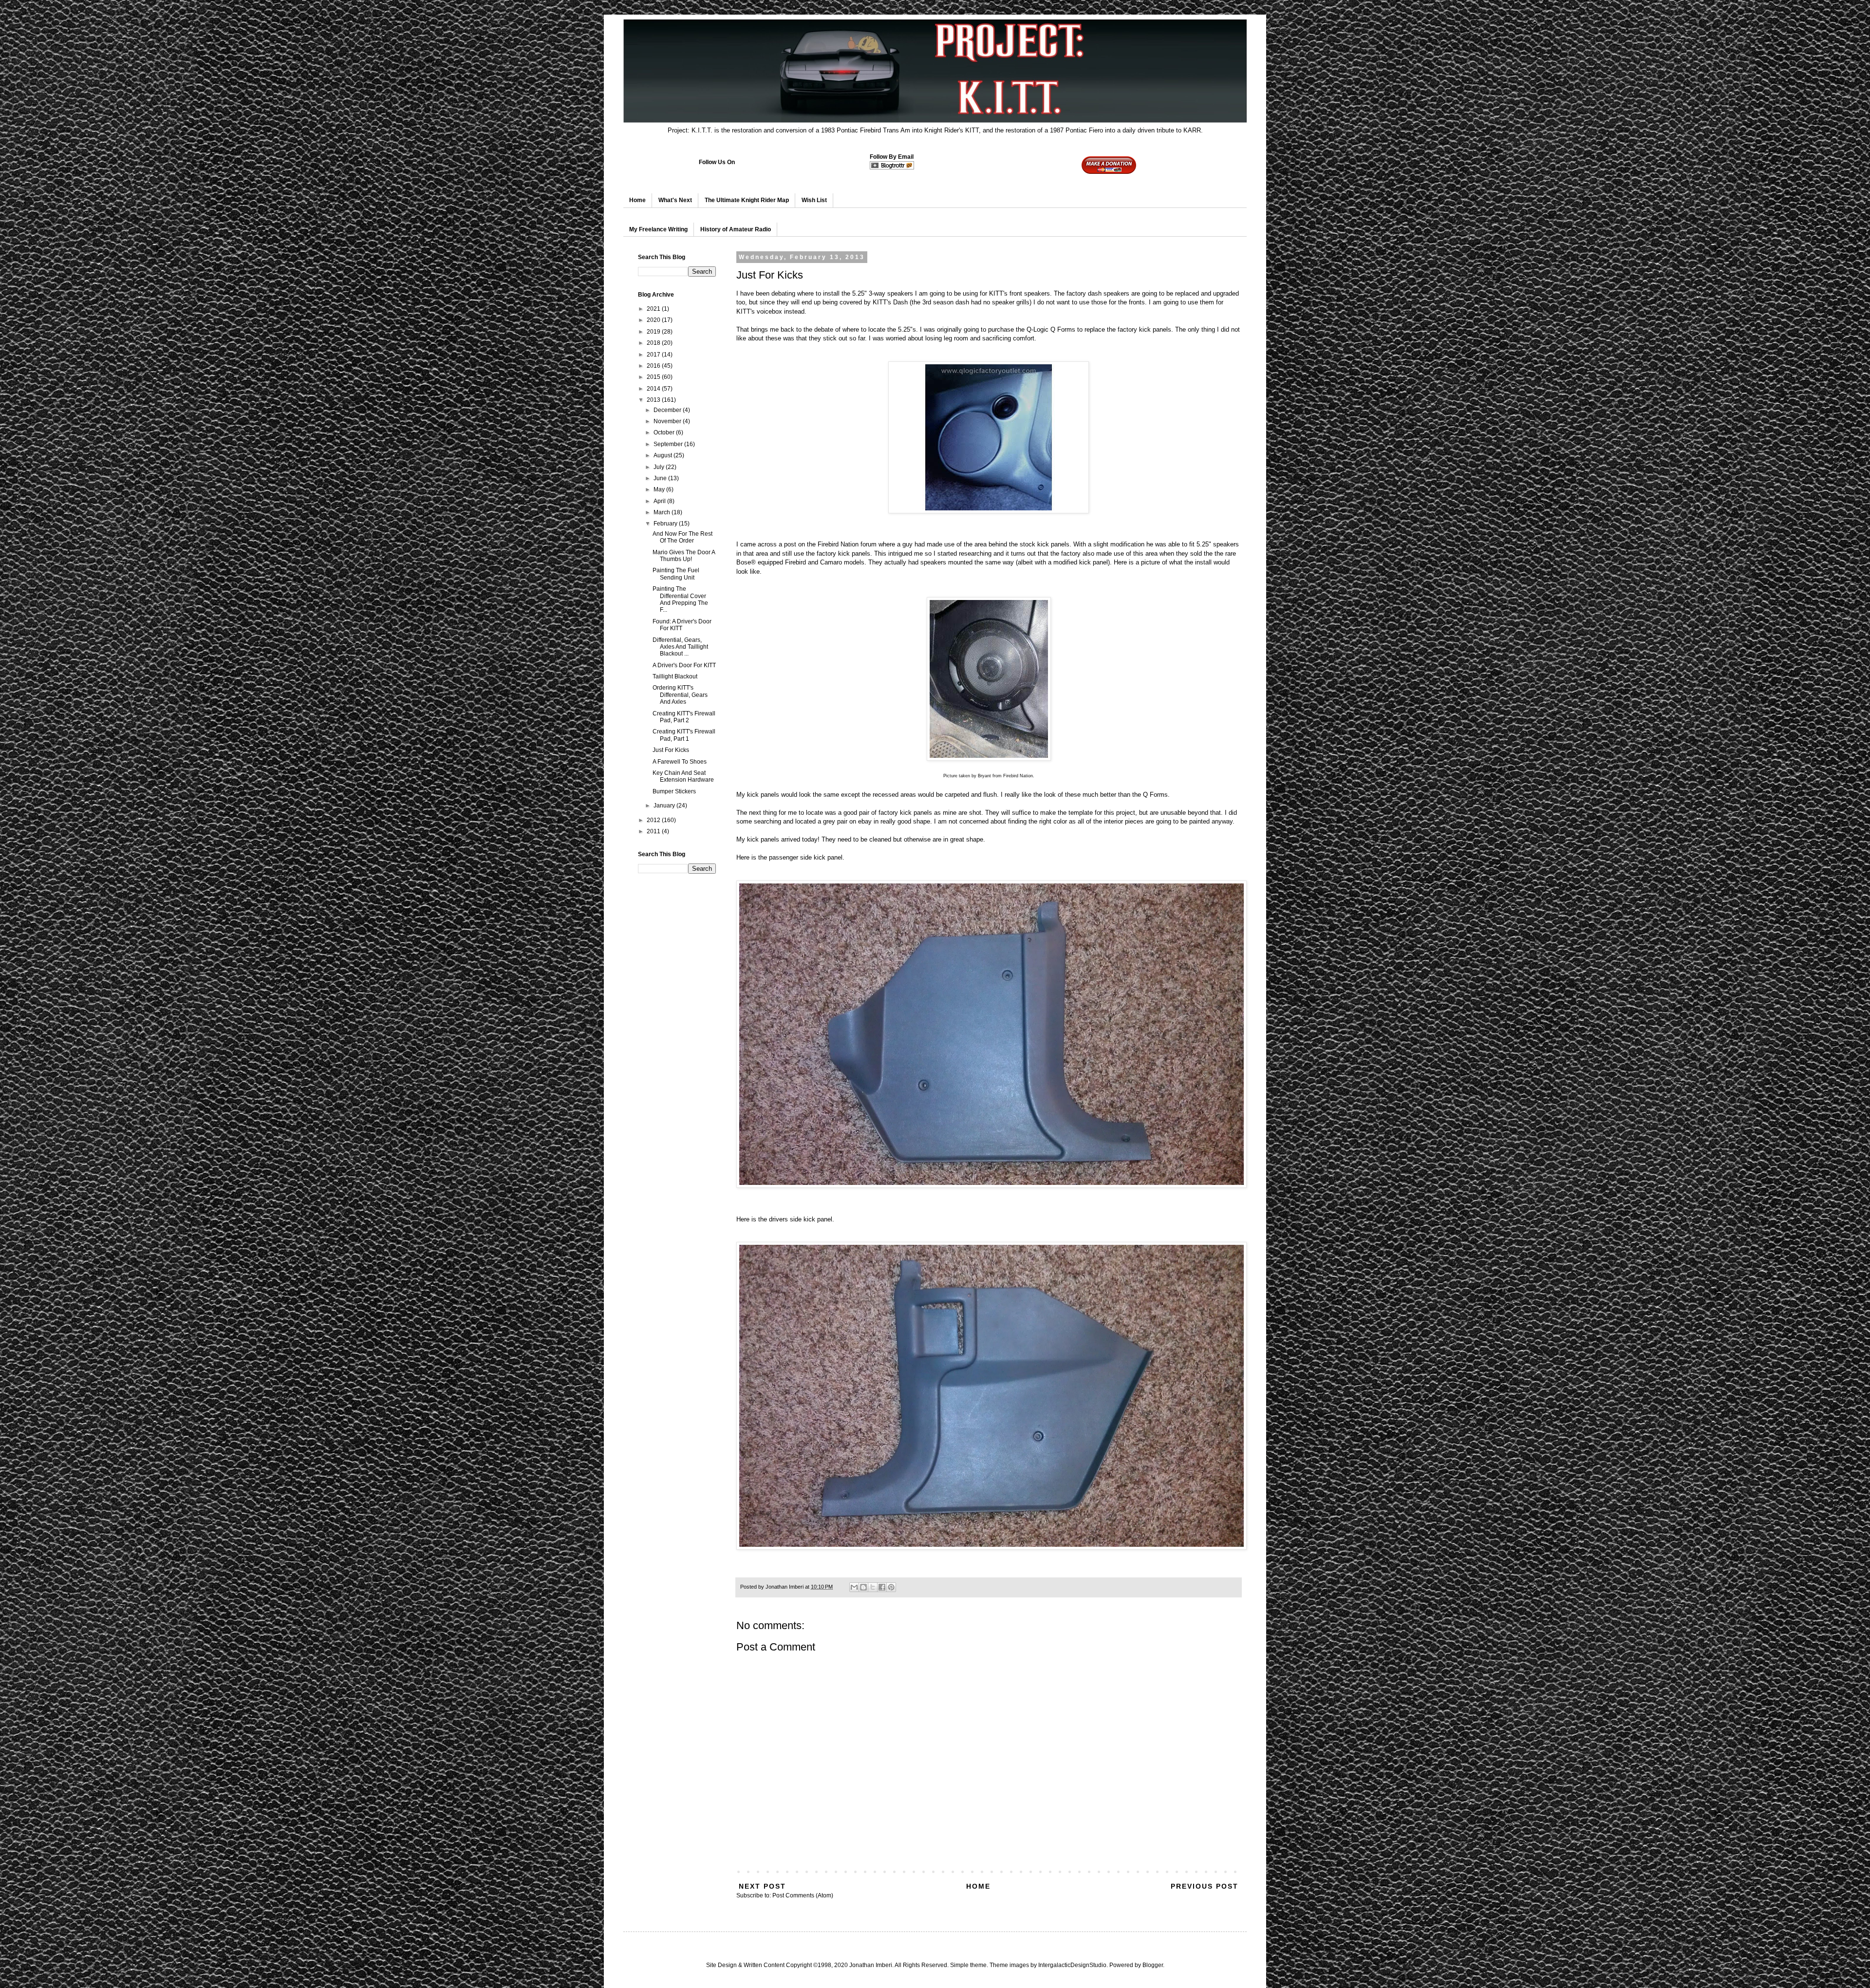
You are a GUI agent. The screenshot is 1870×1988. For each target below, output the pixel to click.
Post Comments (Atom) (803, 1895)
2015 (654, 377)
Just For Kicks (671, 750)
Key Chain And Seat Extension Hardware (683, 776)
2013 (654, 400)
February (666, 524)
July (660, 467)
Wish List (814, 200)
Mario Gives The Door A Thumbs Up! (684, 556)
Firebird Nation (838, 544)
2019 (654, 332)
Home (637, 200)
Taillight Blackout (675, 676)
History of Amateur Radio (736, 229)
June (661, 478)
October (665, 432)
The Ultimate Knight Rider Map (747, 200)
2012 (654, 820)
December (668, 410)
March (663, 512)
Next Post (762, 1886)
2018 (654, 343)
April (660, 501)
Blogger (1153, 1965)
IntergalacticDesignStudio (1072, 1965)
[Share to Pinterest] (891, 1587)
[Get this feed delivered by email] (892, 168)
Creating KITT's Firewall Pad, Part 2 (684, 717)
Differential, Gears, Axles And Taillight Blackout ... (680, 647)
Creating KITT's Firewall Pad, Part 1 (684, 735)
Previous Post (1205, 1886)
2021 (654, 309)
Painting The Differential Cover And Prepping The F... (680, 599)
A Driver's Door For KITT (684, 665)
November (668, 421)
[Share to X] (873, 1587)
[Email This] (854, 1587)
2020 (654, 320)
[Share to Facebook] (882, 1587)
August (664, 455)
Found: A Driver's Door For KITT (682, 625)
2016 (654, 366)
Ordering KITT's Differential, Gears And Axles (680, 695)
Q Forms (1155, 795)
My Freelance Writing (658, 229)
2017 (654, 355)
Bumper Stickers (674, 791)
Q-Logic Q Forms (1051, 329)
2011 (654, 831)
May (660, 489)
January (665, 806)
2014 (654, 389)
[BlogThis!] (863, 1587)
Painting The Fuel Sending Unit (676, 574)
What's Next (675, 200)
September (669, 444)
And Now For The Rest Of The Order (683, 537)
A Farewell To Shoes (680, 762)
